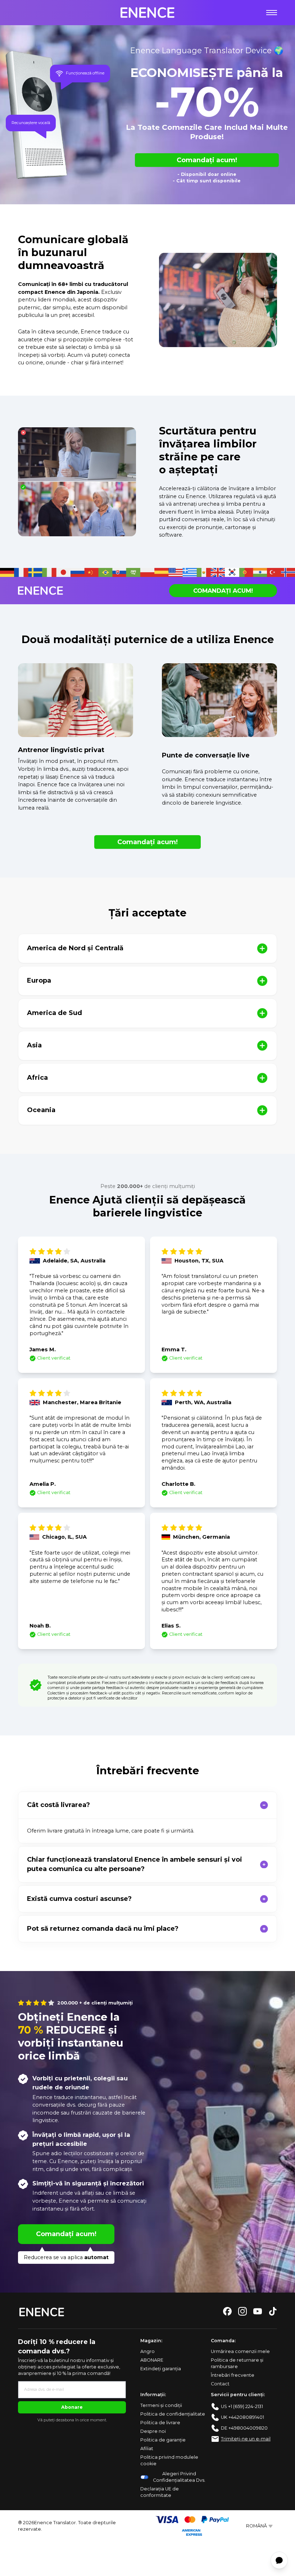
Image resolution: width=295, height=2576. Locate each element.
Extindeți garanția (161, 2369)
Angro (147, 2351)
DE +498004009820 (244, 2428)
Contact (220, 2384)
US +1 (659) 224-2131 (242, 2406)
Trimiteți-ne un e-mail (246, 2439)
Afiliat (147, 2448)
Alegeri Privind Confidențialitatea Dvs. (179, 2477)
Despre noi (153, 2431)
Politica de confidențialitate (173, 2414)
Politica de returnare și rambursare (237, 2363)
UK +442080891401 (242, 2417)
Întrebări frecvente (233, 2375)
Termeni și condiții (161, 2405)
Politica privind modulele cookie (169, 2460)
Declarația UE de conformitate (160, 2492)
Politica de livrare (160, 2423)
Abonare (72, 2407)
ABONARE (152, 2360)
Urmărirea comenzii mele (240, 2351)
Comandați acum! (207, 160)
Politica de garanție (163, 2440)
